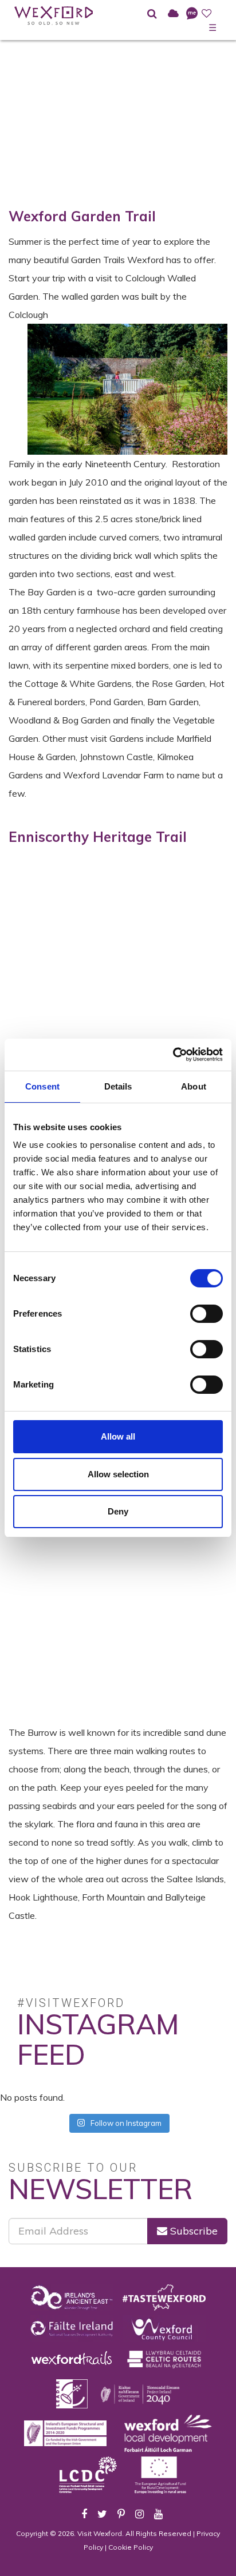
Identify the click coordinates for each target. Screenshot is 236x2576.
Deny (118, 1511)
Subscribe (192, 2231)
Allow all (118, 1436)
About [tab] (194, 1086)
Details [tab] (118, 1086)
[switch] (206, 1314)
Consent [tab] (42, 1086)
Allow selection (118, 1474)
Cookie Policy (131, 2547)
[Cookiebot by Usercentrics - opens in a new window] (173, 1055)
